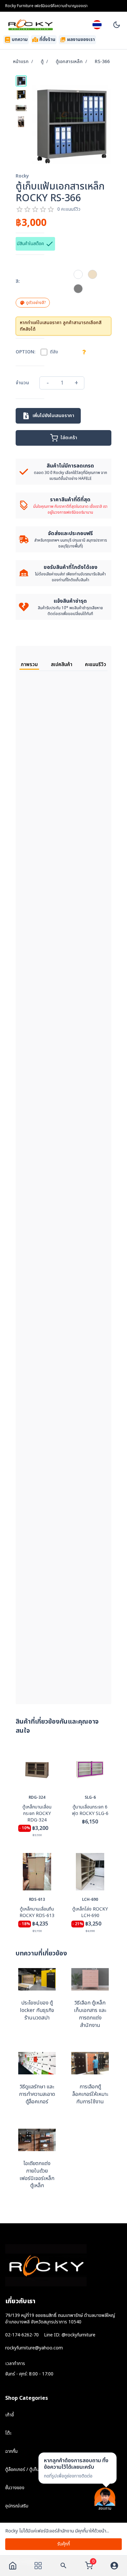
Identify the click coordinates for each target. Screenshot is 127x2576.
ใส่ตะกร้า (69, 438)
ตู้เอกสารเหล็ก (69, 62)
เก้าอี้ (10, 2415)
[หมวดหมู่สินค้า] (38, 2566)
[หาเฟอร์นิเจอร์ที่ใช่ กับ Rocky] (63, 2566)
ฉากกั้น (11, 2451)
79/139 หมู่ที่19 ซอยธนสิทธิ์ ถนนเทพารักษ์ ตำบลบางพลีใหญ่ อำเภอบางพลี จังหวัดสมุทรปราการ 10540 (60, 2319)
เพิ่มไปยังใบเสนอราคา (53, 416)
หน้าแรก (21, 62)
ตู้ (42, 62)
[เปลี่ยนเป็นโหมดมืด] (117, 25)
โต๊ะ (8, 2433)
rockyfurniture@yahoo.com (34, 2348)
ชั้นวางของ (15, 2488)
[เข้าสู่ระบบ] (114, 2566)
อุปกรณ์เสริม (17, 2506)
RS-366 (102, 62)
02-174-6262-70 (22, 2335)
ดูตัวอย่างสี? (36, 303)
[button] (78, 274)
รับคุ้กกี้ (64, 2544)
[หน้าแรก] (13, 2566)
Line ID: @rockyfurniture (70, 2335)
